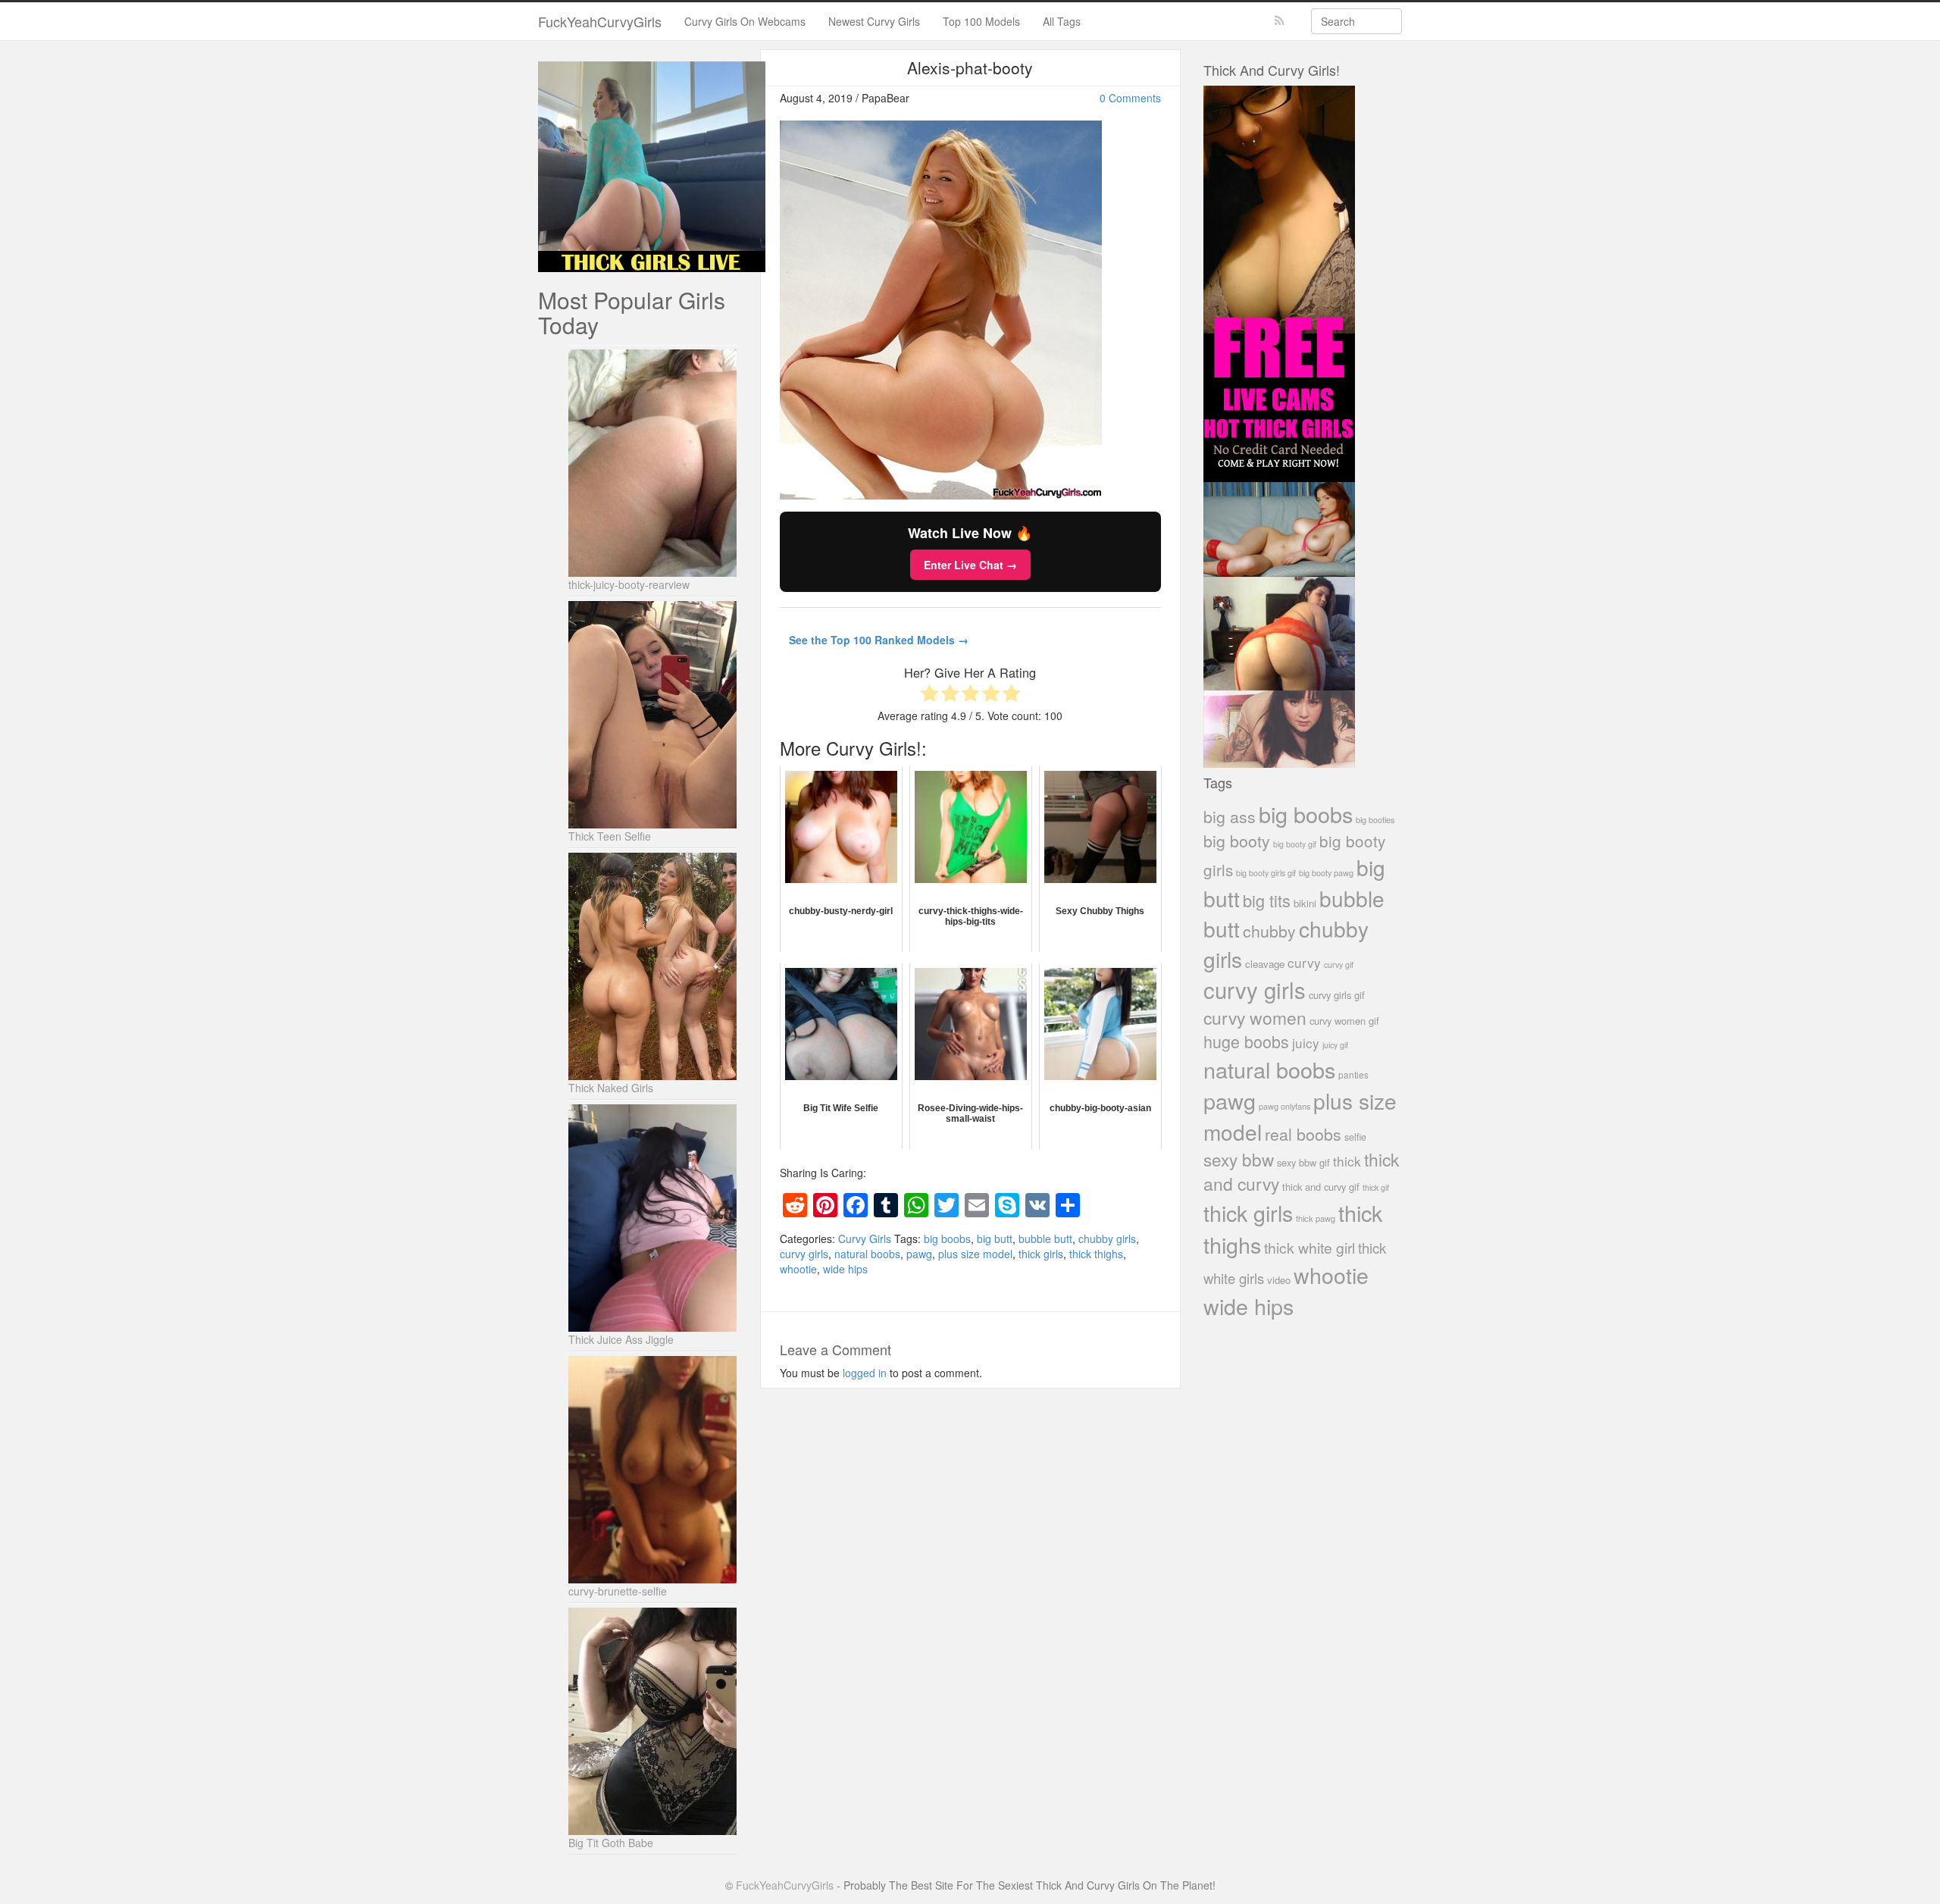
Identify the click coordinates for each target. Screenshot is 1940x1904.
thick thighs (1096, 1254)
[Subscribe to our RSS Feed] (1280, 21)
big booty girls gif (1266, 873)
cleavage (1265, 964)
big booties (1375, 819)
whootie (798, 1269)
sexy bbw (1239, 1159)
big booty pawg (1326, 872)
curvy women (1255, 1018)
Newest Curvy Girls (874, 21)
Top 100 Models (981, 21)
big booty (1237, 841)
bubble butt (1045, 1239)
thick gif (1376, 1187)
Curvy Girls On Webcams (745, 21)
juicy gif (1335, 1045)
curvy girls (804, 1254)
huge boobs (1246, 1041)
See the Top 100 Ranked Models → (879, 640)
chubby (1269, 931)
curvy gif (1339, 965)
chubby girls (1107, 1239)
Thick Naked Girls (611, 1088)
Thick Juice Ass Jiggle (621, 1339)
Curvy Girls (865, 1239)
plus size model (975, 1254)
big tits (1267, 900)
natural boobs (867, 1254)
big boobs (947, 1239)
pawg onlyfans (1284, 1106)
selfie (1355, 1137)
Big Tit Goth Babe (611, 1843)
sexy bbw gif (1303, 1162)
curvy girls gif (1337, 995)
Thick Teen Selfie (610, 836)
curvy (1304, 962)
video (1279, 1280)
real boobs (1303, 1134)
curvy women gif (1344, 1021)
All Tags (1062, 21)
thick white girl (1309, 1248)
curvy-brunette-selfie (618, 1591)
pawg (919, 1254)
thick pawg (1316, 1218)
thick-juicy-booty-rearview (629, 584)
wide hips (845, 1269)
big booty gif (1295, 844)
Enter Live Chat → (970, 565)
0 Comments (1130, 98)
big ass (1230, 816)
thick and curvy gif (1321, 1187)
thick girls (1041, 1254)
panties (1353, 1074)
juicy (1306, 1043)
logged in (865, 1373)
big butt (995, 1239)
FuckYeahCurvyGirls (600, 21)
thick (1347, 1161)
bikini (1305, 903)
